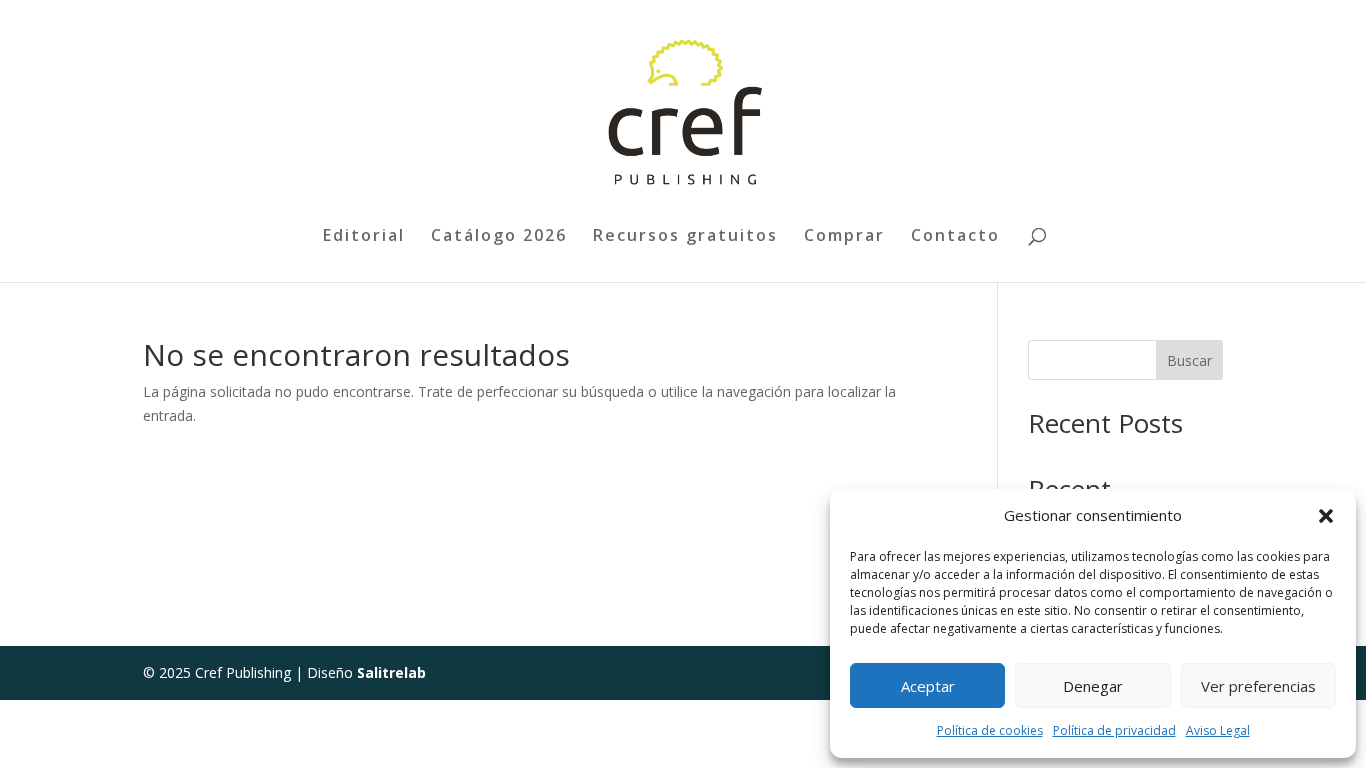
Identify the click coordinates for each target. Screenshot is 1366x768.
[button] (1326, 516)
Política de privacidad (1114, 730)
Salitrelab (391, 672)
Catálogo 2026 (499, 237)
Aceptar (928, 686)
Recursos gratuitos (685, 237)
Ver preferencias (1258, 686)
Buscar (1189, 360)
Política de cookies (990, 730)
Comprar (844, 237)
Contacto (955, 237)
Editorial (364, 237)
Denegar (1093, 686)
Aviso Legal (1218, 730)
